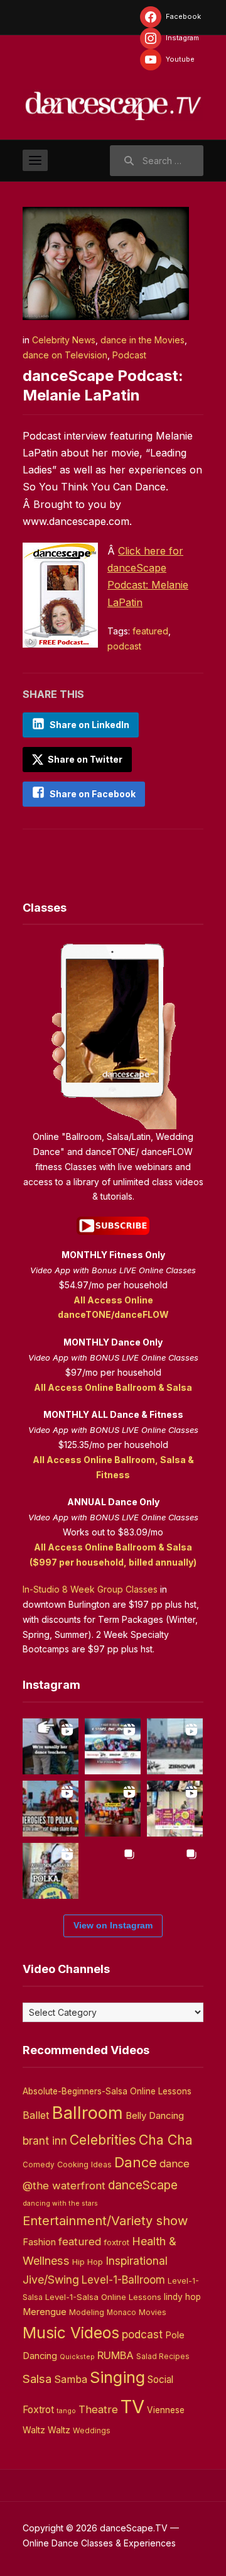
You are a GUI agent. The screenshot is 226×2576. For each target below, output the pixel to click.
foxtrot (116, 2242)
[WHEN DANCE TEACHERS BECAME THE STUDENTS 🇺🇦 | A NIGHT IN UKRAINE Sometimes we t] (51, 1746)
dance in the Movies (143, 340)
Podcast (129, 355)
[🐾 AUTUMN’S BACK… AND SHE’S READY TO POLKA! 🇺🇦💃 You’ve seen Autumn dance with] (51, 1871)
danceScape (143, 2185)
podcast (124, 646)
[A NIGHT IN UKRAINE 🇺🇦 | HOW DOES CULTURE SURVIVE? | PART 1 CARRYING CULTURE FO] (175, 1746)
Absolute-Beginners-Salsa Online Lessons (107, 2091)
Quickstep (77, 2357)
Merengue (45, 2312)
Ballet (36, 2115)
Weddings (92, 2431)
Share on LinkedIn (89, 725)
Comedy (39, 2165)
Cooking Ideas (84, 2164)
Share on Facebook (93, 794)
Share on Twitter (84, 759)
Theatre (98, 2409)
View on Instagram (113, 1925)
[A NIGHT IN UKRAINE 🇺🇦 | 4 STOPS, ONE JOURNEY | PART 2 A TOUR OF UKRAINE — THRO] (113, 1746)
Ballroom (88, 2113)
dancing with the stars (60, 2203)
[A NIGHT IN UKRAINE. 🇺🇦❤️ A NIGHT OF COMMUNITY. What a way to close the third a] (113, 1809)
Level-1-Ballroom (123, 2280)
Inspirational (137, 2261)
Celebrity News (64, 340)
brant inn (45, 2141)
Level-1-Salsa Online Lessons (103, 2297)
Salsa (37, 2379)
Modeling (87, 2312)
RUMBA (116, 2355)
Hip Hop (88, 2262)
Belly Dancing (155, 2115)
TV (132, 2407)
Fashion (39, 2242)
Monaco (121, 2313)
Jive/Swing (51, 2280)
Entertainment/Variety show (105, 2221)
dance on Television (65, 355)
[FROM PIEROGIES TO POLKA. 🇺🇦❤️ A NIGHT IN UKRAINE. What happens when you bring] (51, 1809)
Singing (117, 2377)
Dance (136, 2162)
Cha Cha (166, 2140)
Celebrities (103, 2140)
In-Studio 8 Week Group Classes (90, 1589)
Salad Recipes (163, 2357)
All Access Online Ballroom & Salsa (113, 1387)
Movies (153, 2312)
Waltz (59, 2430)
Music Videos (71, 2333)
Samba (71, 2380)
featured (150, 631)
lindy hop (182, 2297)
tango (66, 2411)
